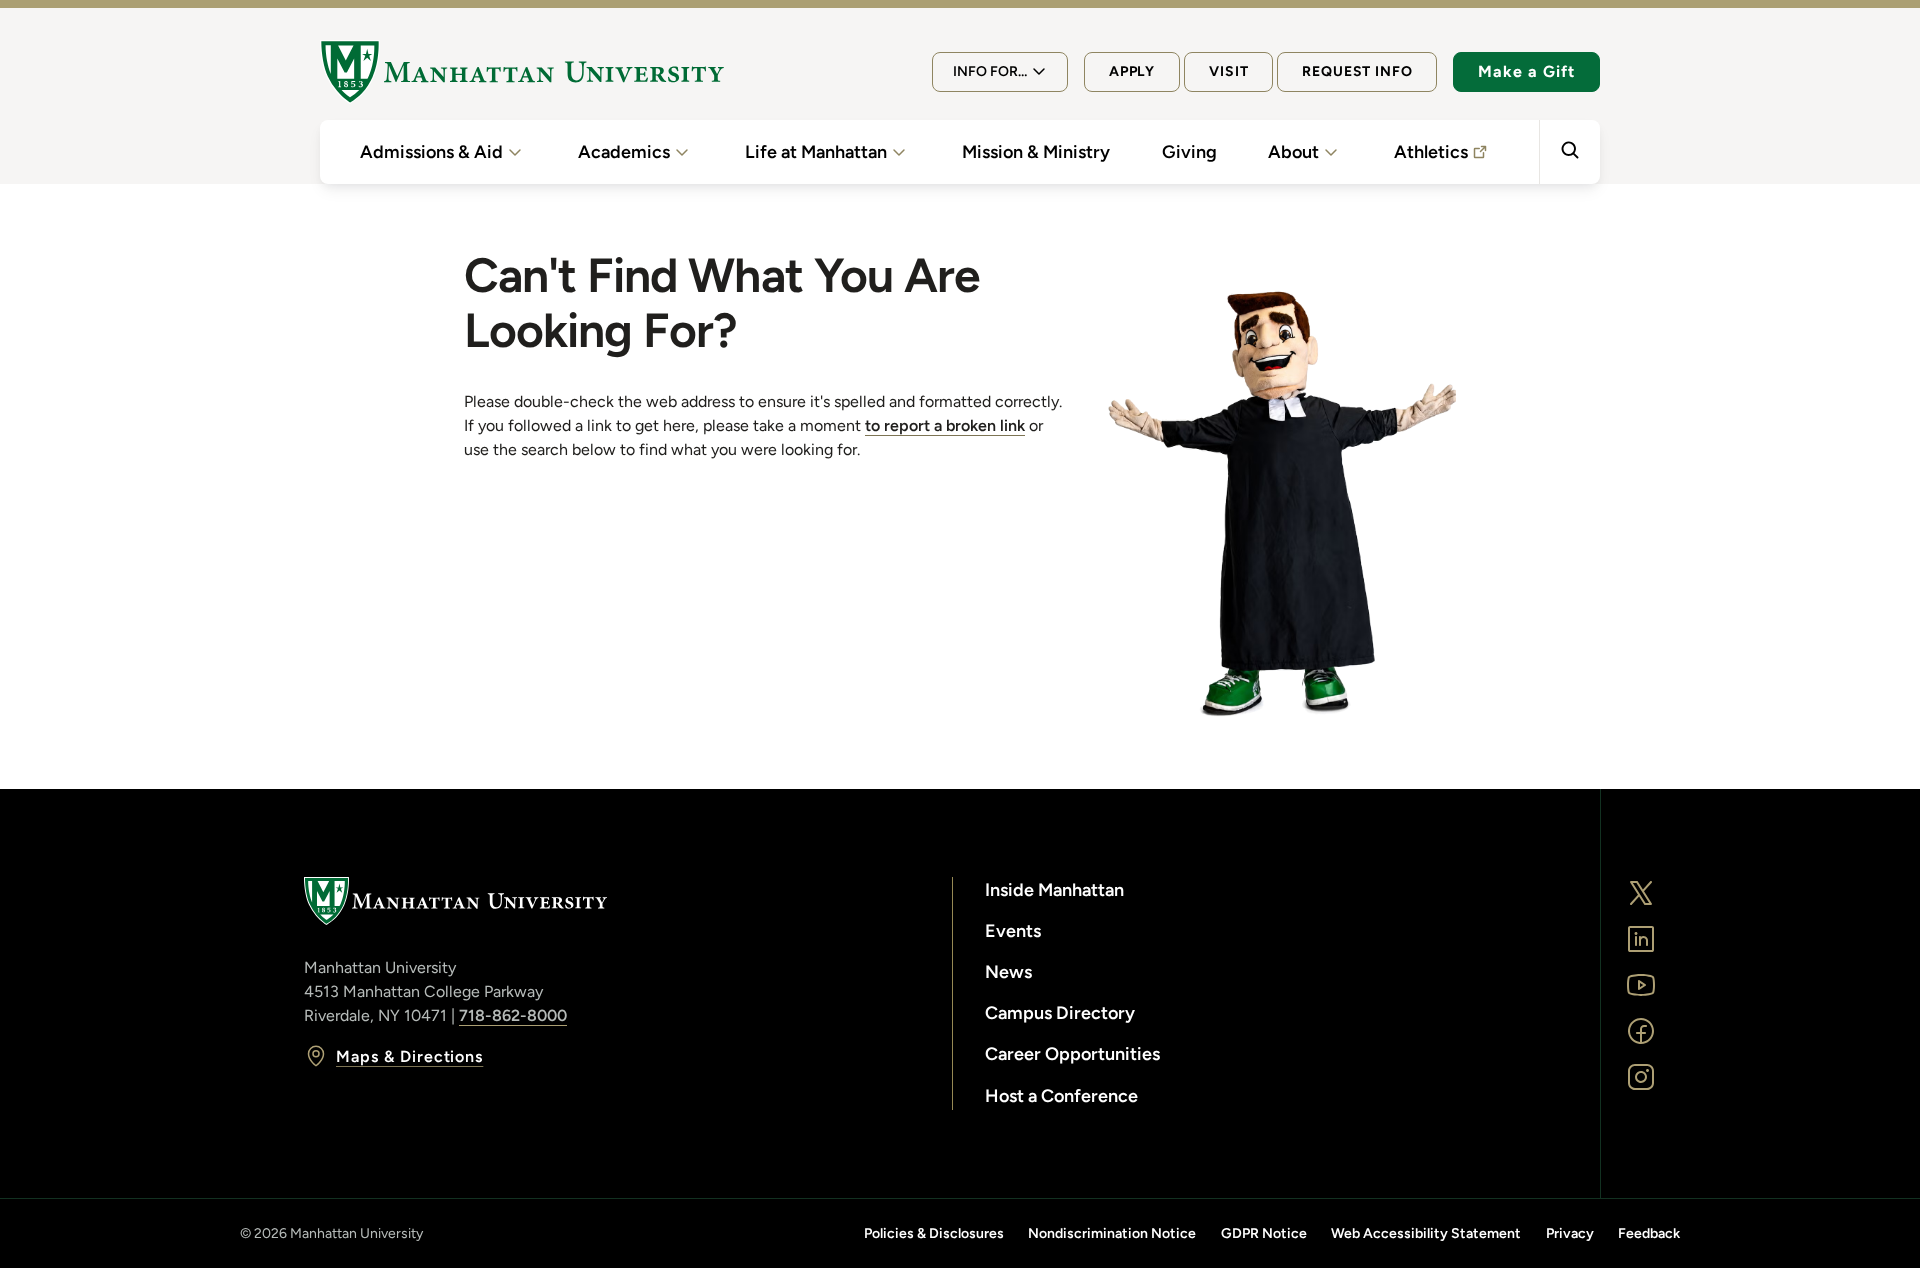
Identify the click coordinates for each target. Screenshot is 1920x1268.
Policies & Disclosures (934, 1233)
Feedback (1649, 1233)
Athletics (1431, 152)
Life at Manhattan (816, 152)
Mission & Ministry (1036, 152)
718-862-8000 (513, 1015)
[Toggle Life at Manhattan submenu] (899, 152)
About (1293, 152)
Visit (1228, 71)
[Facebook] (1641, 1031)
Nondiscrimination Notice (1112, 1233)
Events (1013, 931)
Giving (1189, 152)
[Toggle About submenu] (1331, 152)
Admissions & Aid (431, 152)
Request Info (1357, 71)
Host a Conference (1061, 1096)
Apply (1132, 71)
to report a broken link (945, 425)
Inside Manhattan (1054, 890)
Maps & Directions (409, 1056)
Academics (624, 152)
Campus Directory (1060, 1013)
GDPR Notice (1264, 1233)
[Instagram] (1641, 1077)
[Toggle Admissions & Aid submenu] (515, 152)
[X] (1641, 893)
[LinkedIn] (1641, 939)
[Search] (1569, 152)
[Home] (522, 72)
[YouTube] (1641, 985)
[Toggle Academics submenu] (682, 152)
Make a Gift (1526, 71)
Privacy (1570, 1233)
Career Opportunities (1072, 1054)
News (1008, 972)
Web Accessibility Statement (1426, 1233)
